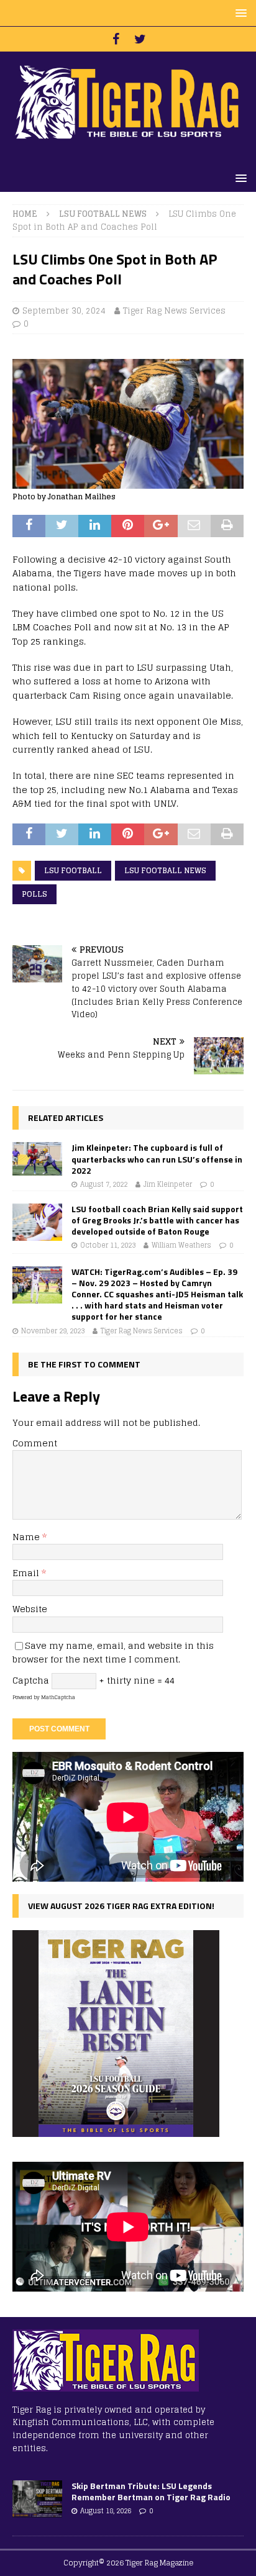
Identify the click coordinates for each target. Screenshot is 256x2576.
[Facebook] (116, 39)
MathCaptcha (58, 1697)
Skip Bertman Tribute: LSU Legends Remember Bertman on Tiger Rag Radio (151, 2491)
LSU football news (165, 870)
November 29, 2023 (53, 1331)
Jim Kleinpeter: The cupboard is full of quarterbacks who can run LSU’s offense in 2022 (157, 1159)
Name (27, 1537)
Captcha (31, 1680)
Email (27, 1573)
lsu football (73, 870)
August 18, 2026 (106, 2511)
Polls (34, 894)
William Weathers (181, 1245)
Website (30, 1609)
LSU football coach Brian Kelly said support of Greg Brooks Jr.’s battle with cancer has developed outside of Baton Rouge (157, 1220)
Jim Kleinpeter (168, 1184)
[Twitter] (140, 39)
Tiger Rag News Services (174, 311)
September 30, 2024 (64, 311)
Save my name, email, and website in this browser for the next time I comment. (113, 1652)
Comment (35, 1443)
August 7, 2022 (104, 1184)
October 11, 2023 (108, 1245)
